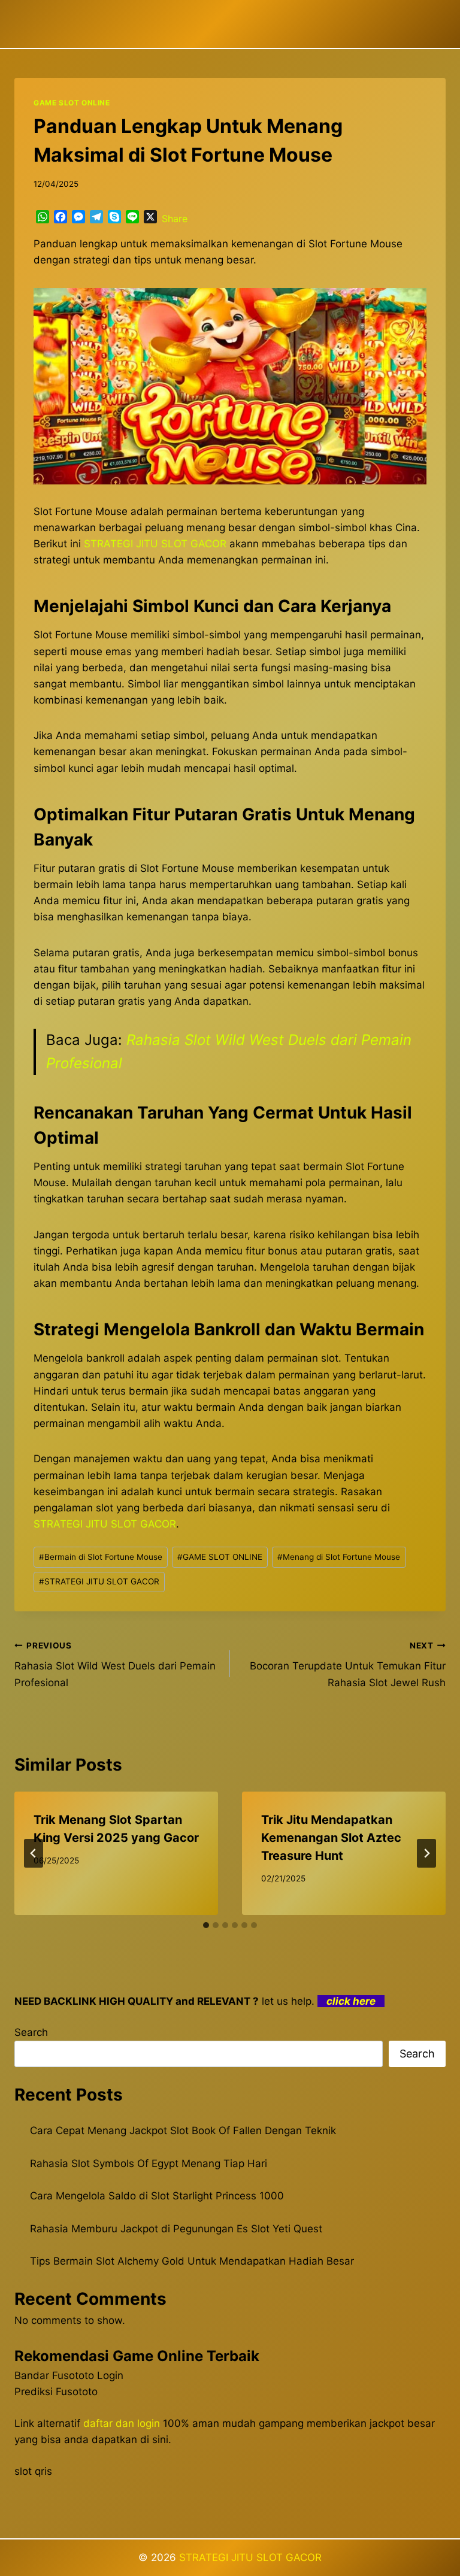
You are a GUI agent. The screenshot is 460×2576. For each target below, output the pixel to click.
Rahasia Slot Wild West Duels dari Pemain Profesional (115, 1665)
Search (31, 2032)
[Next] (426, 1853)
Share (175, 219)
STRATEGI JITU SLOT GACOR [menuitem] (155, 544)
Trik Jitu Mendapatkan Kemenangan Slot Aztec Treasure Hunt (331, 1838)
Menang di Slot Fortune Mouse (339, 1557)
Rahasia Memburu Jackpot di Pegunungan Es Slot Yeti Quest (176, 2229)
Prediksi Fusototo (56, 2392)
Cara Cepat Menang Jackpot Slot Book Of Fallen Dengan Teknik (183, 2130)
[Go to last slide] (34, 1853)
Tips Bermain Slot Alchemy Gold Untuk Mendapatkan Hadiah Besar (192, 2261)
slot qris (33, 2471)
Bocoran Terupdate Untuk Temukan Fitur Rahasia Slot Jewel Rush (348, 1665)
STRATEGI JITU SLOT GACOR (99, 1581)
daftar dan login (122, 2423)
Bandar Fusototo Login (69, 2375)
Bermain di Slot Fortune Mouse (101, 1557)
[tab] (206, 1925)
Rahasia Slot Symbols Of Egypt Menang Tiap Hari (149, 2163)
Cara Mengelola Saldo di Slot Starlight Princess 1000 (157, 2196)
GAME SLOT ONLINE (72, 103)
